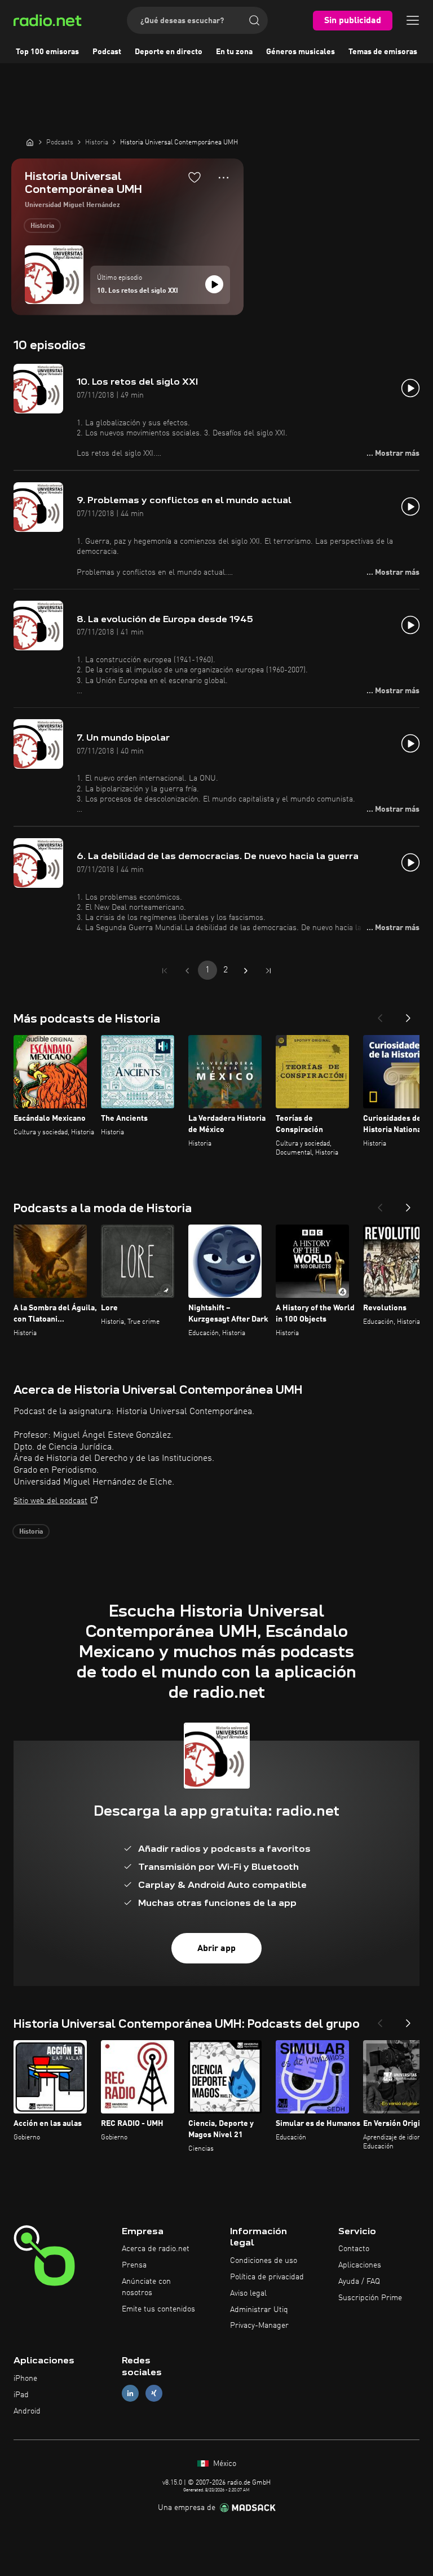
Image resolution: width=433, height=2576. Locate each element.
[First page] (165, 971)
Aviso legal (248, 2293)
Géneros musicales (301, 52)
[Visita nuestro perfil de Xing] (154, 2393)
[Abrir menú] (413, 20)
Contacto (354, 2249)
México (224, 2464)
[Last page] (268, 971)
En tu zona (234, 52)
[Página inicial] (30, 142)
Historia (42, 226)
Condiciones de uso (264, 2261)
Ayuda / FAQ (359, 2282)
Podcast (107, 52)
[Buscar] (254, 20)
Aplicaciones (360, 2265)
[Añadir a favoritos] (195, 177)
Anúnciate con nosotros (146, 2287)
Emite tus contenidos (158, 2309)
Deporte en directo (169, 52)
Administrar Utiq (259, 2310)
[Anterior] (380, 1015)
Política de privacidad (267, 2277)
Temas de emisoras (383, 52)
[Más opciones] (224, 178)
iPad (21, 2395)
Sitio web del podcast (50, 1501)
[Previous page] (187, 971)
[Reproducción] (214, 284)
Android (27, 2411)
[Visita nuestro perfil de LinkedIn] (130, 2393)
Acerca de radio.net (156, 2249)
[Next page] (246, 971)
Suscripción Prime (370, 2298)
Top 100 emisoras (47, 52)
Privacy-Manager (259, 2326)
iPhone (25, 2379)
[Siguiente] (408, 1015)
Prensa (134, 2265)
